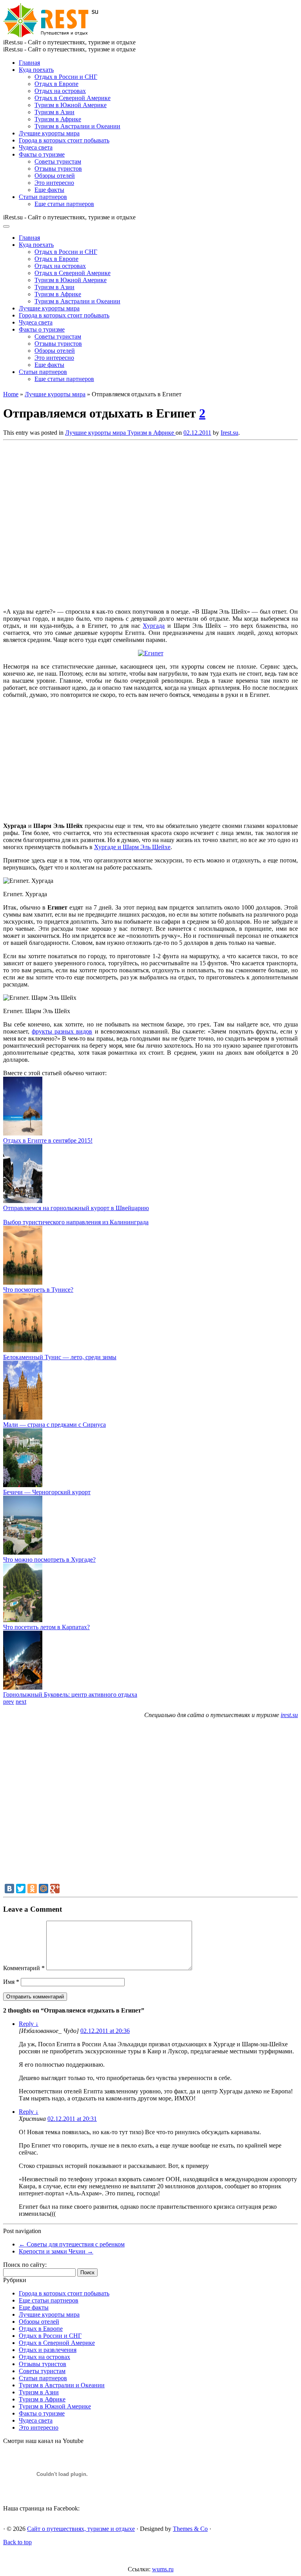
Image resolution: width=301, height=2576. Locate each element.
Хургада (154, 626)
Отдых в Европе (56, 84)
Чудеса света (36, 147)
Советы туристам (58, 161)
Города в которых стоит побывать (64, 140)
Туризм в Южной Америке (71, 105)
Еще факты (49, 190)
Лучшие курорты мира (49, 133)
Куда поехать (36, 70)
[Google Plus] (55, 1889)
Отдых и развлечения (48, 2350)
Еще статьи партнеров (64, 204)
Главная (29, 63)
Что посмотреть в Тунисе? (38, 1290)
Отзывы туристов (58, 169)
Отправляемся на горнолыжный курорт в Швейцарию (76, 1208)
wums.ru (163, 2569)
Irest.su (229, 433)
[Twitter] (21, 1889)
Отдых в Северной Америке (73, 98)
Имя (11, 1982)
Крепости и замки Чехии (56, 2251)
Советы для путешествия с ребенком (72, 2244)
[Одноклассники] (32, 1889)
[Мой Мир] (44, 1889)
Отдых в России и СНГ (66, 77)
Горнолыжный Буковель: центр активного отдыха (70, 1695)
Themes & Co (190, 2529)
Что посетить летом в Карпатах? (46, 1627)
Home (11, 394)
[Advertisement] (117, 522)
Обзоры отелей (55, 176)
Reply (29, 2024)
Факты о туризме (42, 154)
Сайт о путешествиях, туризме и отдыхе (81, 2529)
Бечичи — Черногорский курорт (47, 1492)
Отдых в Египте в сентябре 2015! (48, 1140)
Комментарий (24, 1968)
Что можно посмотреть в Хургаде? (49, 1560)
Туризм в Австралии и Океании (77, 126)
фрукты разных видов (62, 1031)
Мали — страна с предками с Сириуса (54, 1425)
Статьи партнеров (43, 197)
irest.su (289, 1715)
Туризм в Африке (58, 119)
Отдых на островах (60, 91)
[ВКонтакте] (9, 1889)
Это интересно (54, 183)
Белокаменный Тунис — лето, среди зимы (60, 1357)
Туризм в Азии (54, 112)
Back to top (17, 2542)
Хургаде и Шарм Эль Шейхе (132, 847)
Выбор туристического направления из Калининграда (76, 1222)
